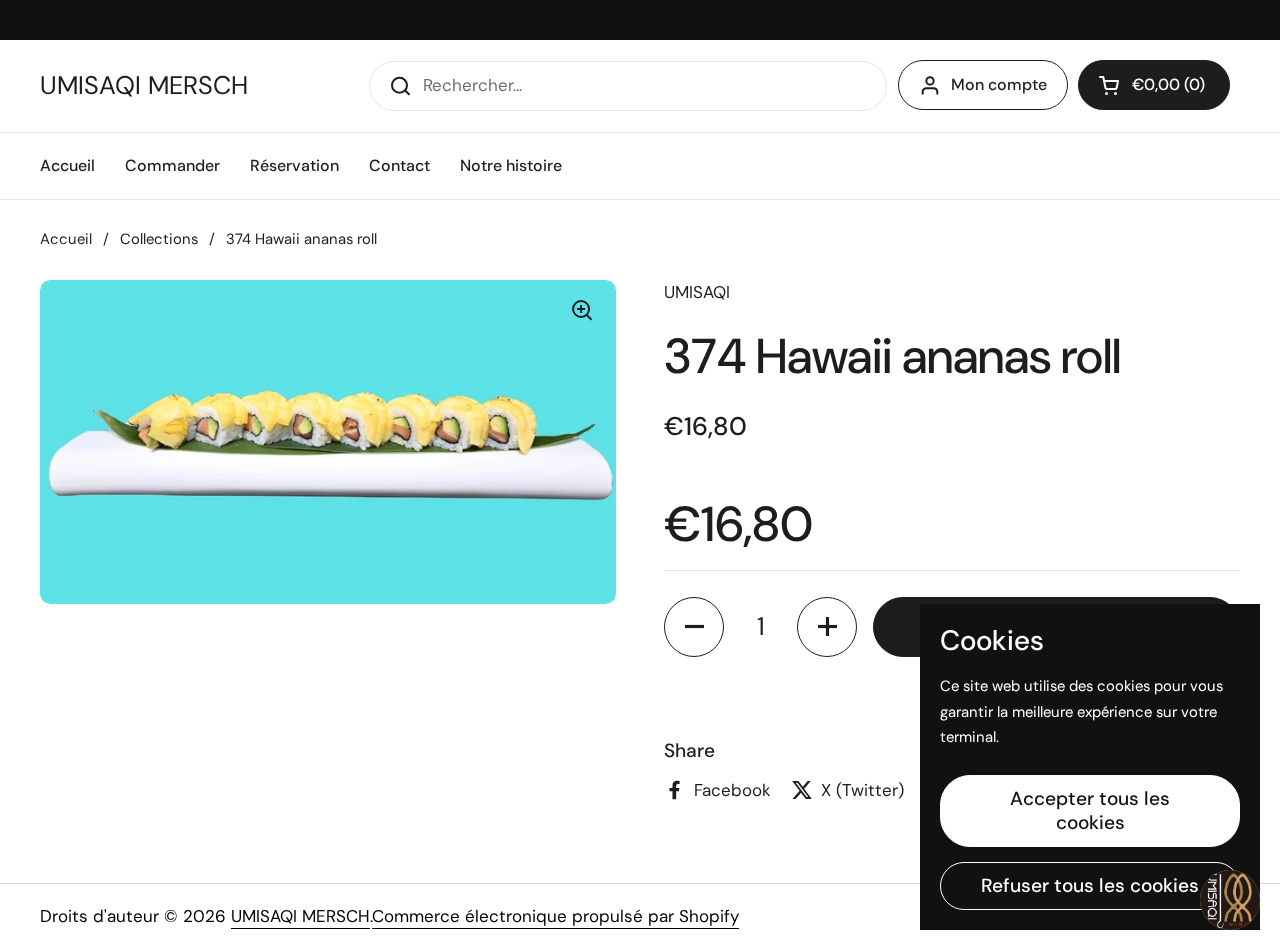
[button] (1154, 85)
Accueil (66, 239)
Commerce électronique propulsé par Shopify (555, 916)
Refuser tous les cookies (1090, 885)
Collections (159, 239)
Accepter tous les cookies (1090, 810)
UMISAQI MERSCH (144, 86)
